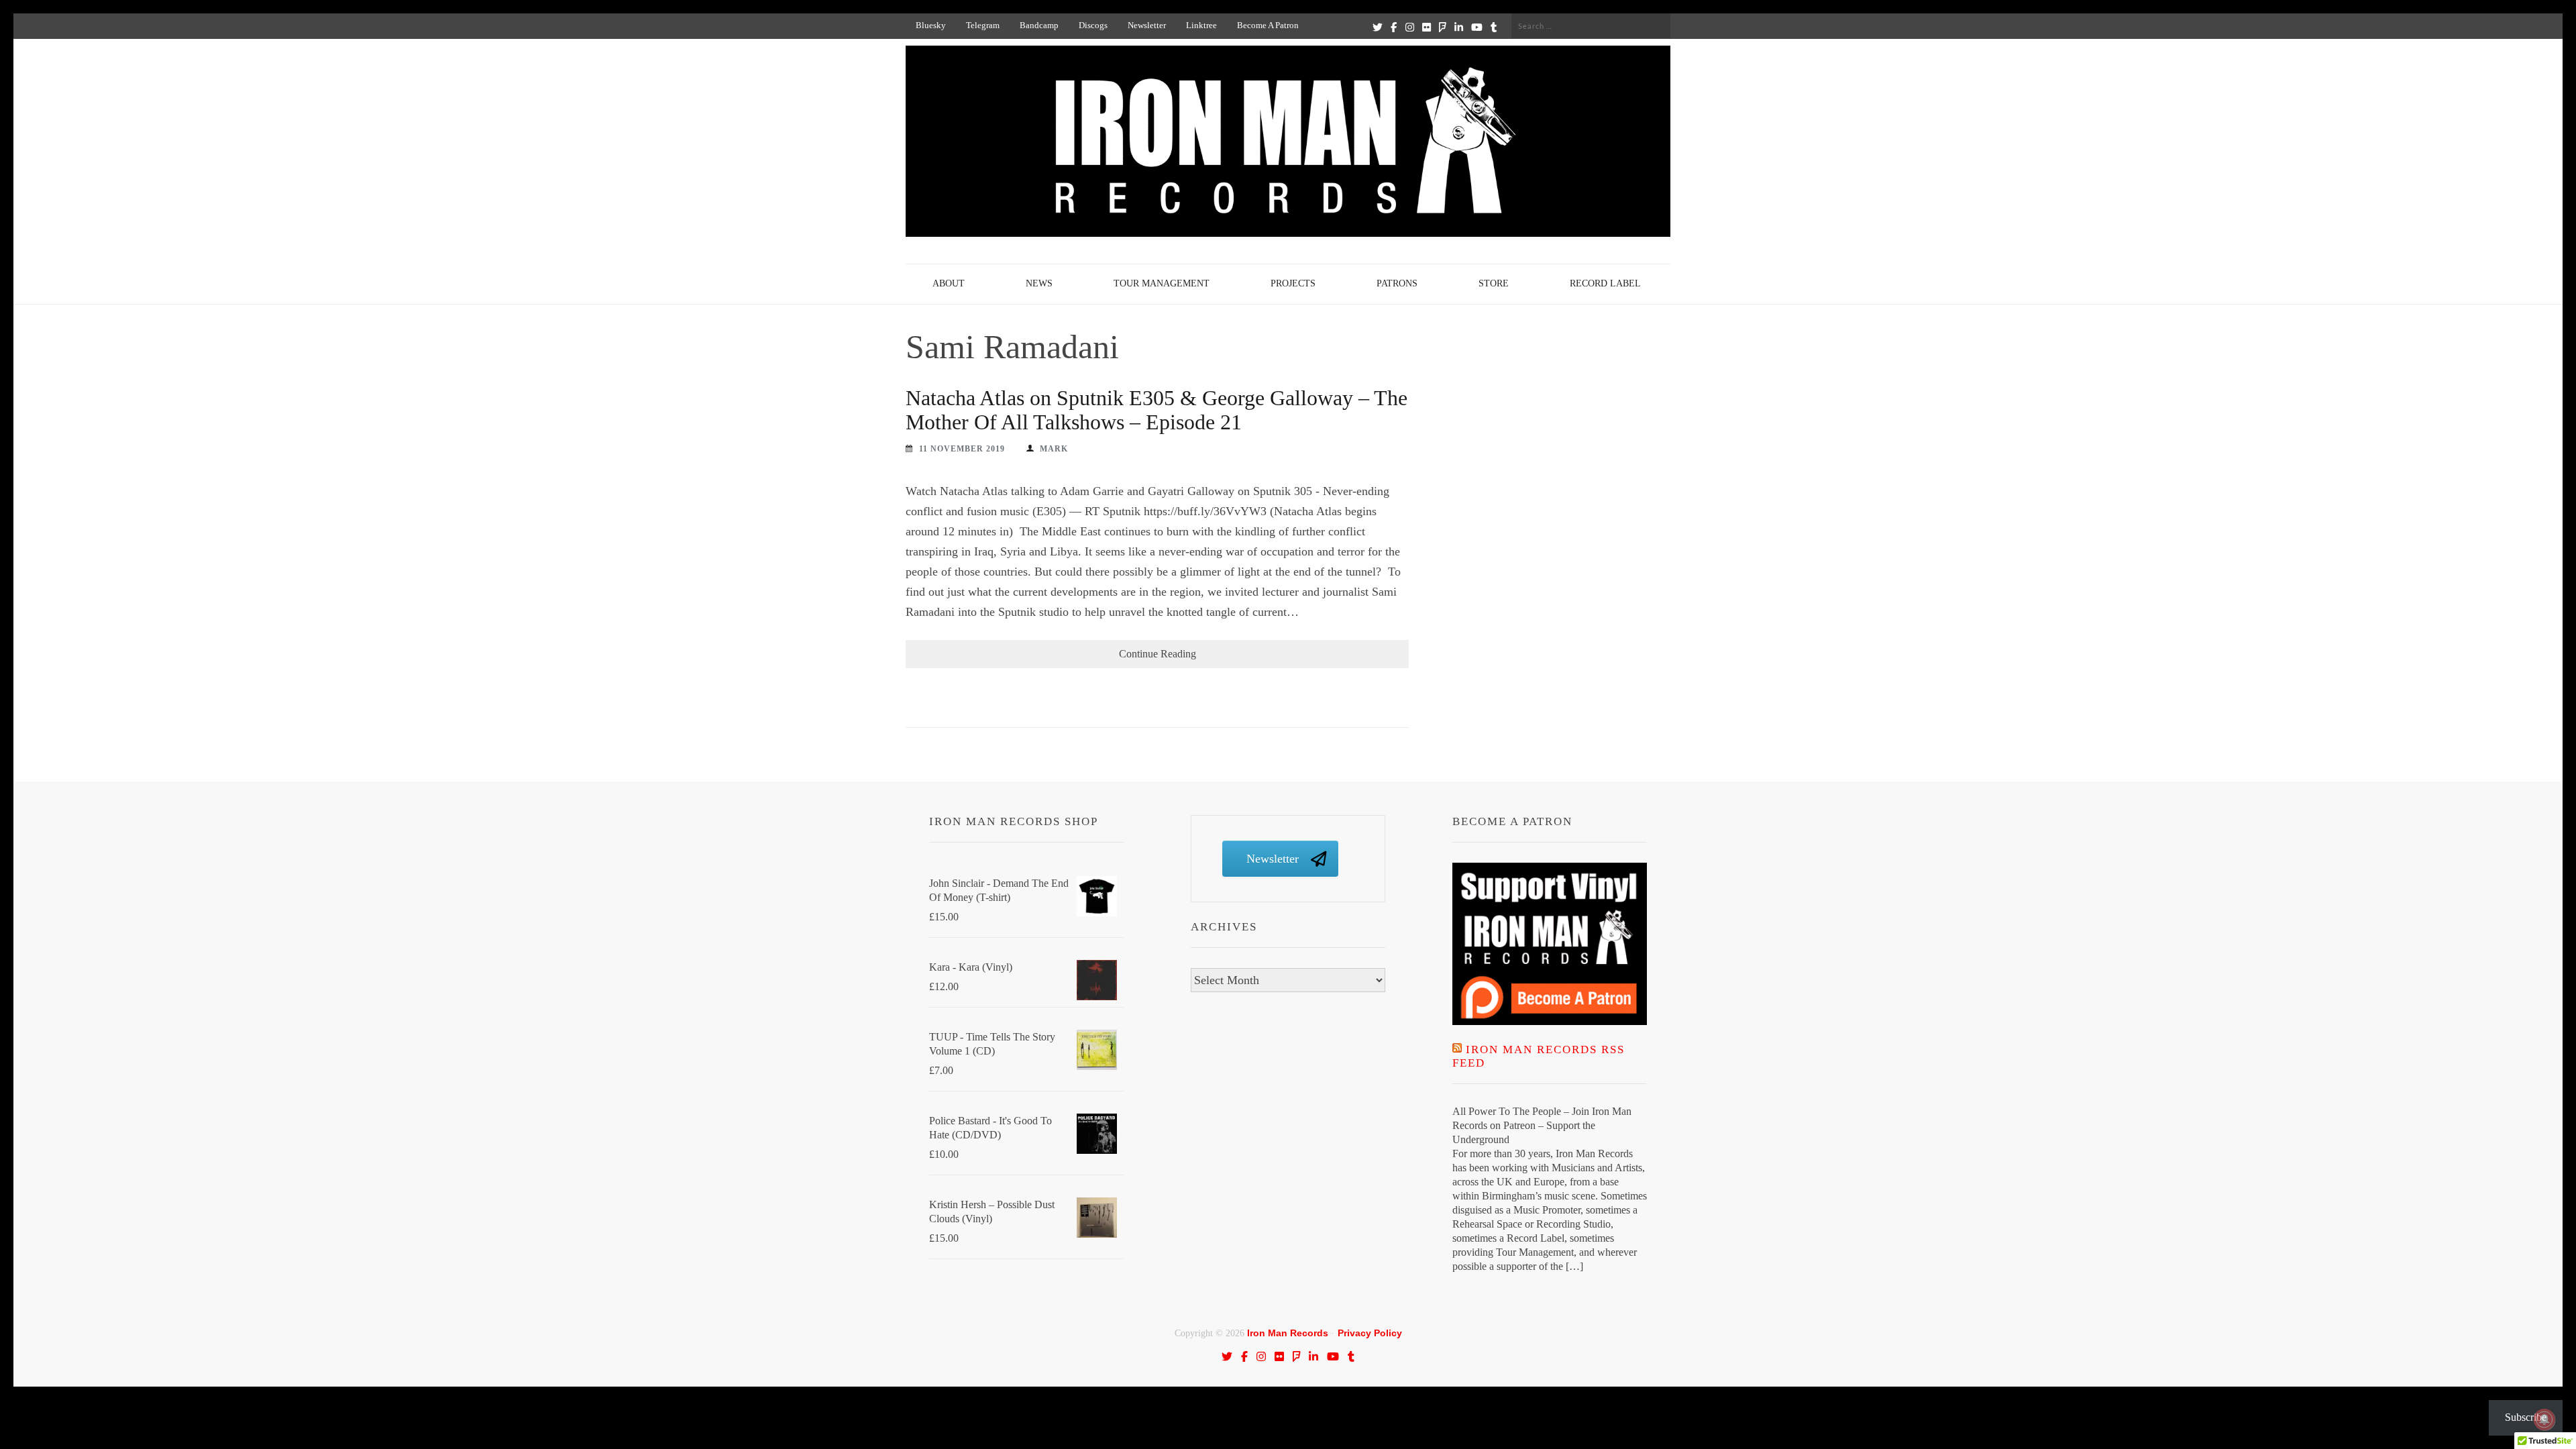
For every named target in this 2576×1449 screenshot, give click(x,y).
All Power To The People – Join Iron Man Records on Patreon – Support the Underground (1542, 1125)
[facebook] (1394, 27)
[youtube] (1477, 27)
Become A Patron (1268, 25)
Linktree (1201, 25)
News (1039, 283)
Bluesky (931, 25)
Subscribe (2526, 1417)
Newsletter (1147, 25)
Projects (1293, 283)
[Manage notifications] (2544, 1419)
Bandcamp (1039, 25)
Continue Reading (1158, 654)
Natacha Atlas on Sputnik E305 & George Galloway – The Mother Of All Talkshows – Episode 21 (1157, 410)
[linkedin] (1459, 27)
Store (1494, 283)
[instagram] (1410, 27)
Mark (1054, 449)
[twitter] (1378, 27)
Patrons (1397, 283)
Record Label (1605, 283)
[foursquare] (1443, 27)
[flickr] (1427, 27)
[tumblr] (1494, 27)
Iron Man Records (1288, 1333)
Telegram (983, 25)
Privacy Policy (1370, 1333)
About (949, 283)
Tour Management (1162, 283)
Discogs (1093, 25)
